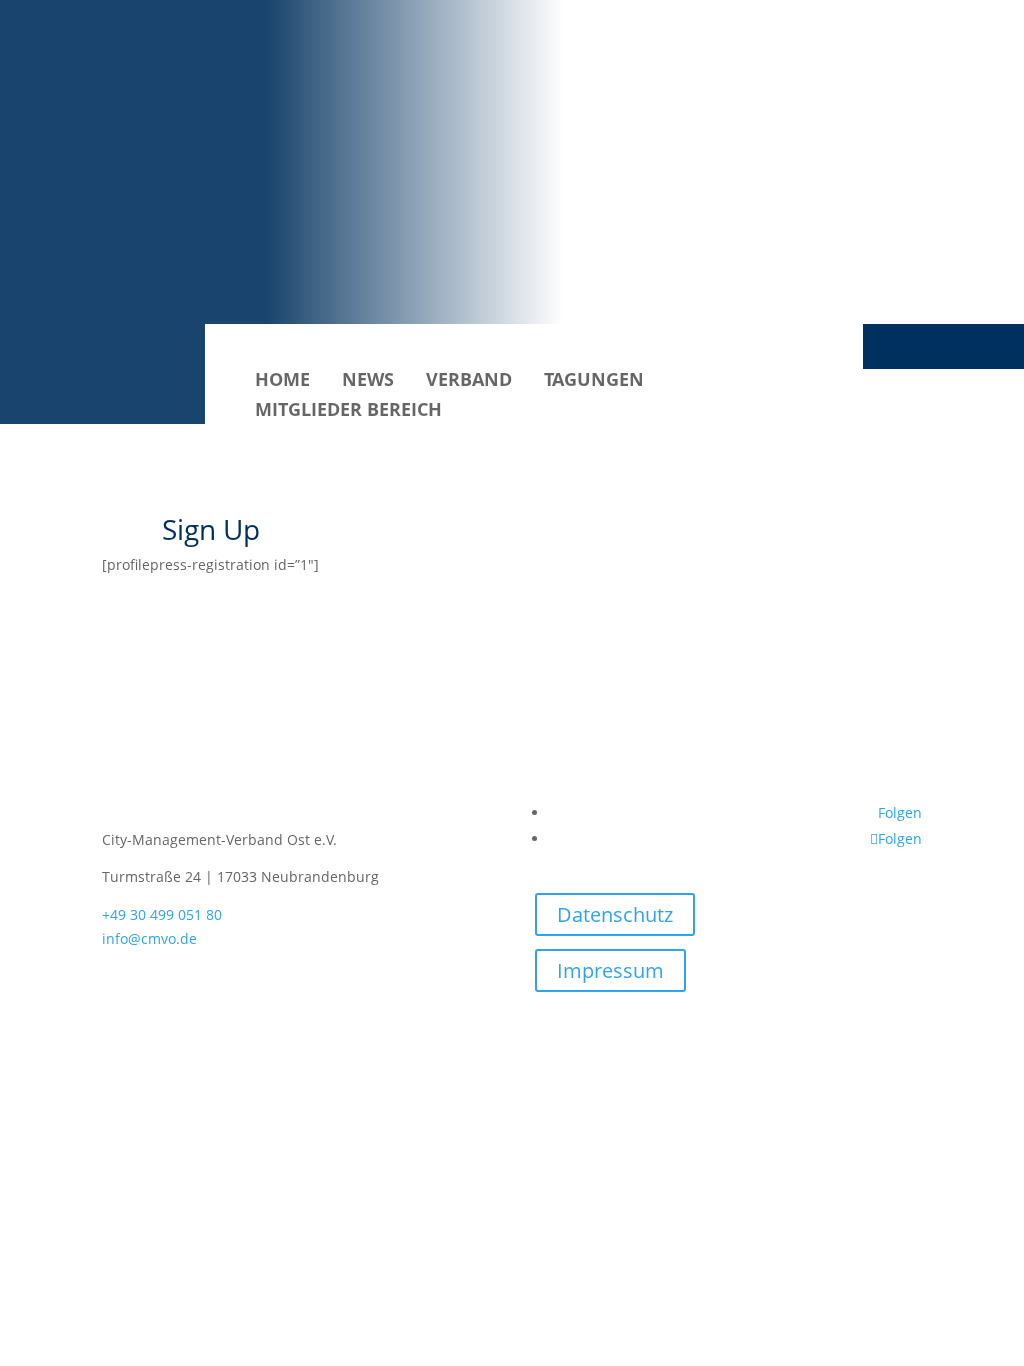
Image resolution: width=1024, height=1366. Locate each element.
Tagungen (594, 381)
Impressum (610, 970)
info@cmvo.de (149, 938)
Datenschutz (615, 914)
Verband (469, 381)
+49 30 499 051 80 (162, 914)
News (368, 381)
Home (282, 381)
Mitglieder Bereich (348, 411)
